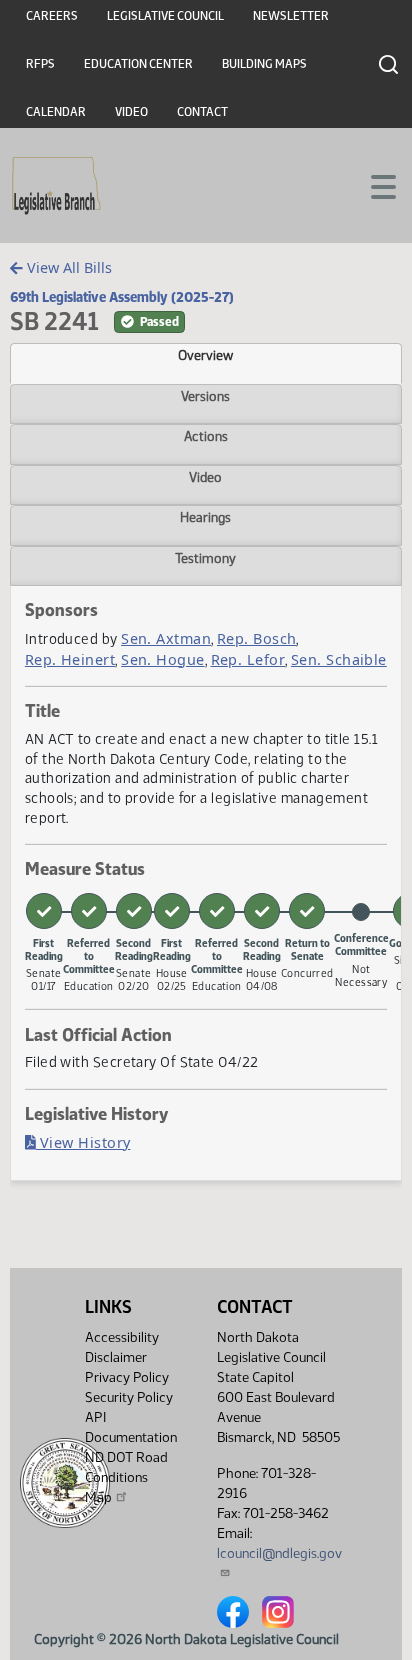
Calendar (56, 112)
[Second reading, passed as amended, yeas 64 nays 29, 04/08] (262, 911)
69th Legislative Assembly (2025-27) (122, 297)
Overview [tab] (205, 355)
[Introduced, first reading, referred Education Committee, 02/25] (172, 911)
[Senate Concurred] (307, 911)
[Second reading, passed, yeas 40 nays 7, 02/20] (134, 911)
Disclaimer (116, 1357)
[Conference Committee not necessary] (361, 912)
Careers (52, 16)
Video (131, 112)
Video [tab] (205, 477)
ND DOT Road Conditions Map (126, 1477)
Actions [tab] (206, 436)
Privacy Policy (127, 1377)
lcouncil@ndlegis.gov (279, 1553)
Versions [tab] (205, 396)
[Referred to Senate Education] (89, 911)
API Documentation (131, 1427)
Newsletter (291, 16)
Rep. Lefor (248, 659)
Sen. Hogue (163, 659)
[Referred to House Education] (217, 911)
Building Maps (264, 64)
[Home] (56, 186)
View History (83, 1142)
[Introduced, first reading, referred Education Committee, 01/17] (44, 911)
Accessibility (122, 1337)
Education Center (138, 64)
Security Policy (129, 1397)
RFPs (40, 64)
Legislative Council (165, 16)
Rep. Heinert (70, 659)
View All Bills (67, 267)
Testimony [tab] (205, 558)
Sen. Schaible (339, 659)
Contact (202, 112)
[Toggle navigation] (373, 185)
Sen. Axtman (166, 638)
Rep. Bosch (257, 638)
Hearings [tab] (205, 517)
